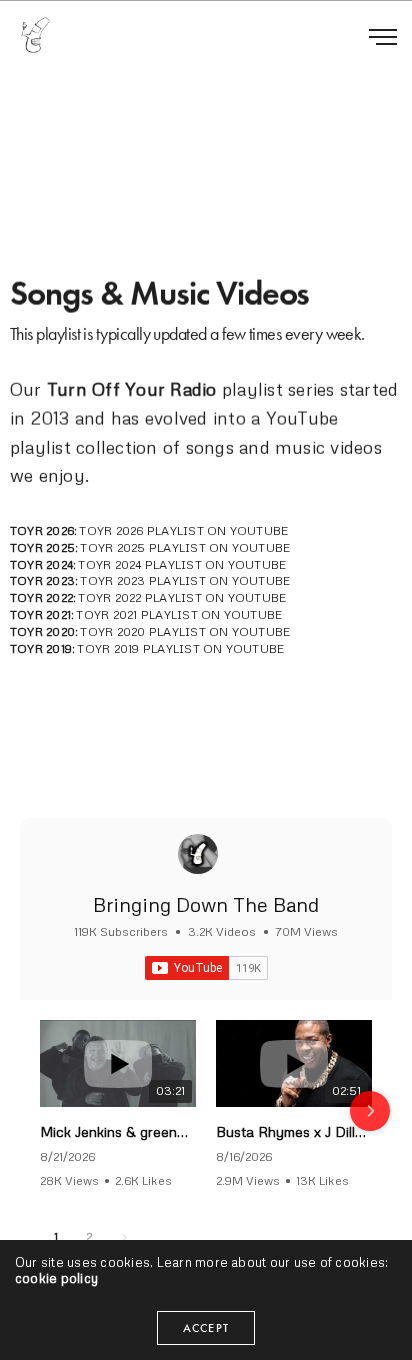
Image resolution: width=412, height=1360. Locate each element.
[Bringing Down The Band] (198, 854)
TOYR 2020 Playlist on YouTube (185, 631)
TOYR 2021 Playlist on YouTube (179, 614)
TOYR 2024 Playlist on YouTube (182, 564)
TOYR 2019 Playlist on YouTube (180, 648)
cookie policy (56, 1278)
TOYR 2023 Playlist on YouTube (185, 581)
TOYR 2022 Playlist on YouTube (182, 597)
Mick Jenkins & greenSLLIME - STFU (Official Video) (118, 1131)
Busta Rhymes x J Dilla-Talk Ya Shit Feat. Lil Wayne (294, 1131)
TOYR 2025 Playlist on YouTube (185, 547)
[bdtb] (35, 35)
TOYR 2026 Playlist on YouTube (183, 530)
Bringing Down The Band (206, 904)
